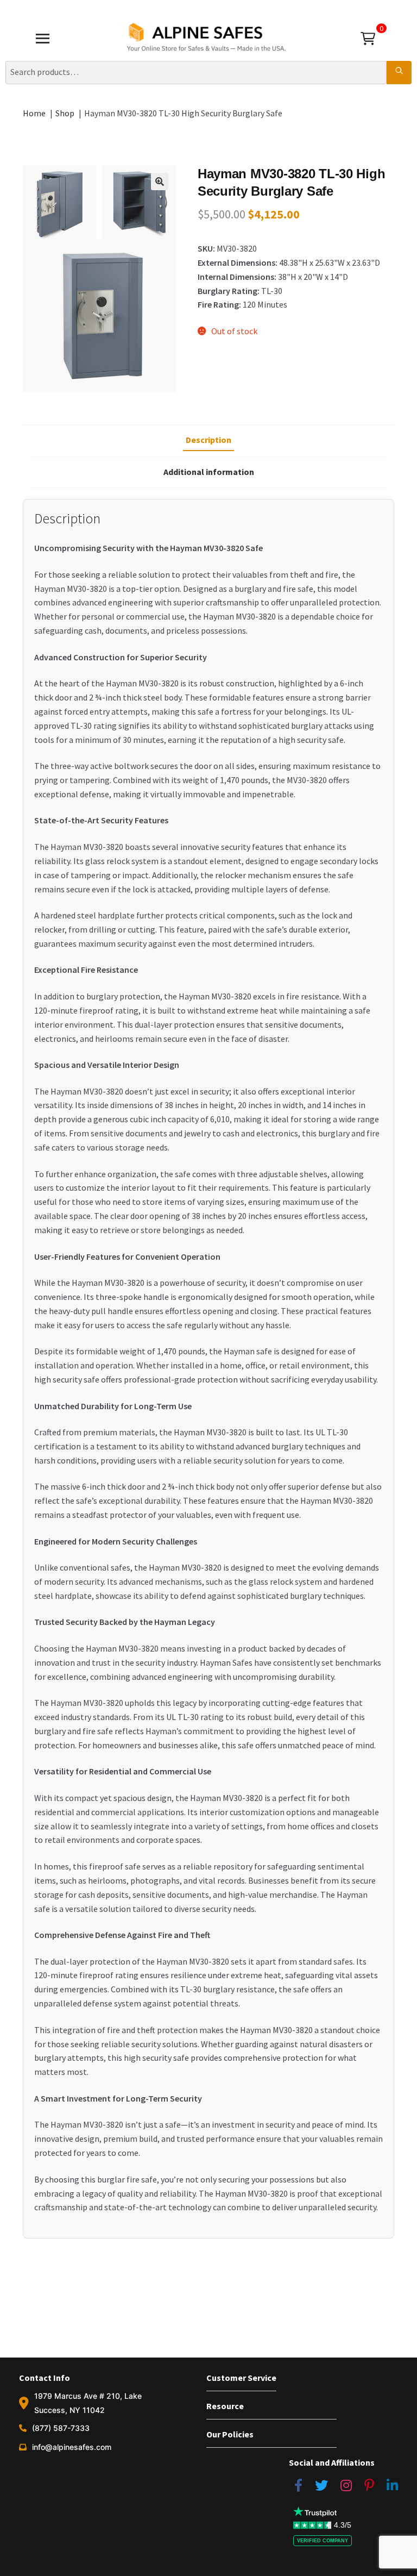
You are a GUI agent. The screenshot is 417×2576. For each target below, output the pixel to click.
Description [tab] (208, 440)
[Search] (399, 72)
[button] (160, 182)
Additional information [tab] (209, 472)
